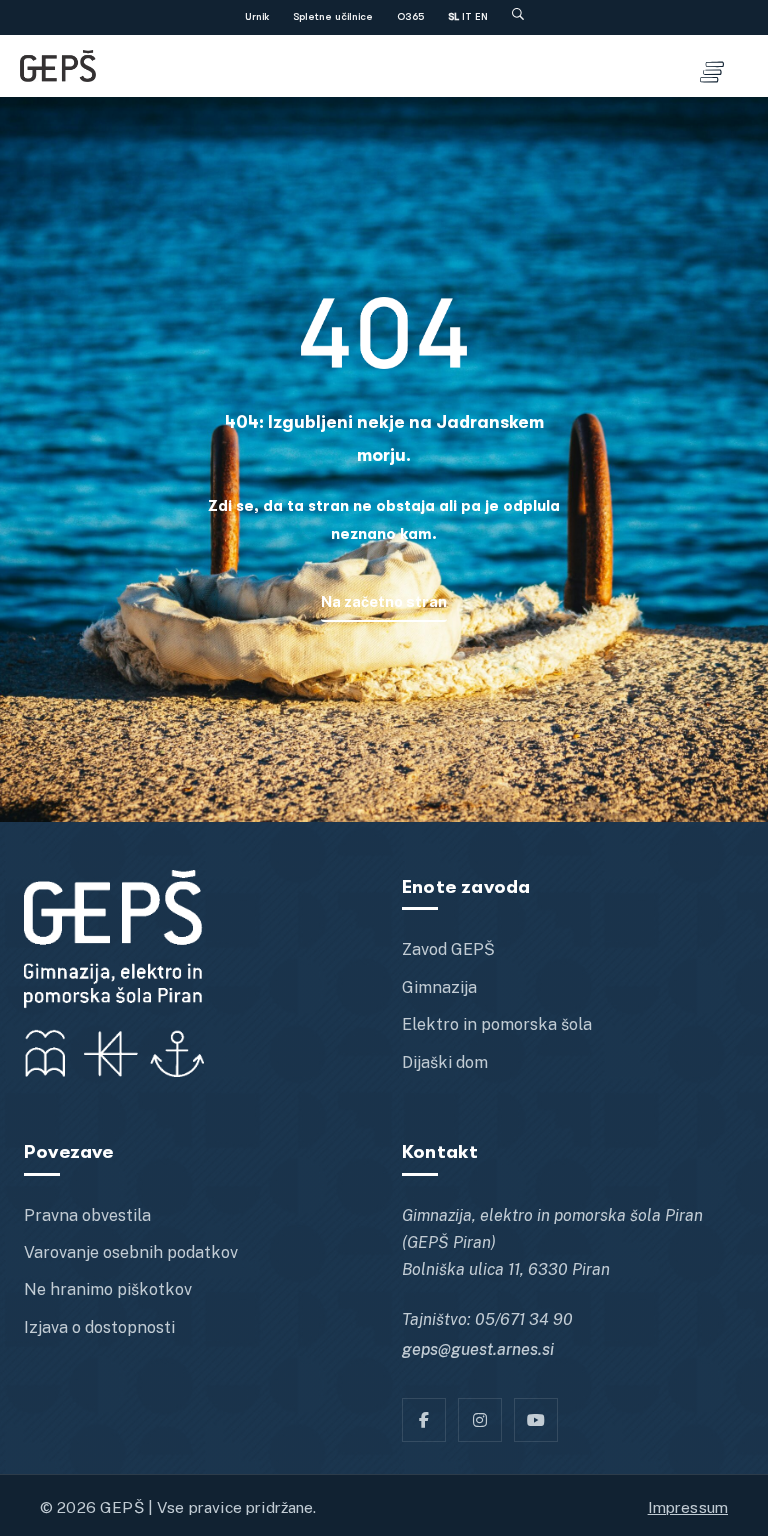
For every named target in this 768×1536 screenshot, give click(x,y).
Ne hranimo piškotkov (108, 1289)
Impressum (688, 1507)
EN (481, 17)
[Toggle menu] (712, 66)
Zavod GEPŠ (448, 949)
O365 (410, 17)
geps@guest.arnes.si (478, 1349)
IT (467, 17)
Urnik (257, 17)
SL (453, 17)
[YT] (536, 1420)
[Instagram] (480, 1420)
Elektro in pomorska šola (497, 1024)
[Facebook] (424, 1420)
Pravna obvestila (87, 1215)
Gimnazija (439, 987)
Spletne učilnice (333, 17)
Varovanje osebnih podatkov (131, 1252)
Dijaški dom (445, 1062)
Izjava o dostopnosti (99, 1327)
